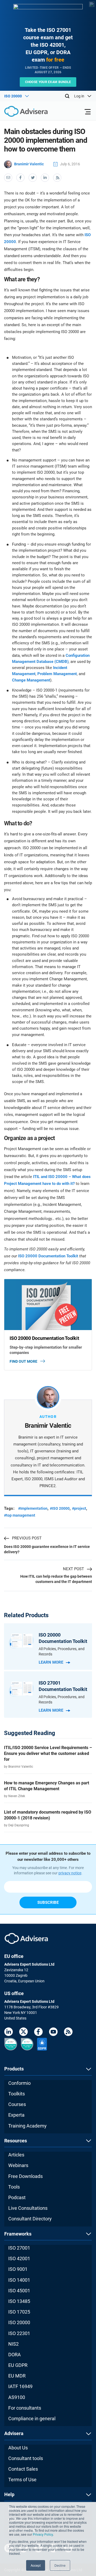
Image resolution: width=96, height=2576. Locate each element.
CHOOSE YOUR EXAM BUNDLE (48, 82)
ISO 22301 (19, 2333)
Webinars (18, 2165)
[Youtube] (53, 2033)
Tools (14, 2187)
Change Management (31, 680)
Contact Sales (23, 2469)
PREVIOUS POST (27, 1538)
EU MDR (17, 2376)
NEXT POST (73, 1569)
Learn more (51, 1662)
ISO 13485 (19, 2301)
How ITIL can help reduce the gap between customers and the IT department (56, 1579)
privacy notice (70, 1873)
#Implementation (33, 1508)
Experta (16, 2115)
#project (79, 1508)
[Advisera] (20, 112)
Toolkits (17, 2094)
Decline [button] (60, 2565)
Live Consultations (28, 2208)
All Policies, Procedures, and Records (62, 1651)
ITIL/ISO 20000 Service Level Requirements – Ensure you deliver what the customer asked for (48, 1753)
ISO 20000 (19, 2322)
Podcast (17, 2197)
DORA (15, 2355)
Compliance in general (32, 2418)
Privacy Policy (43, 2534)
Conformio (19, 2083)
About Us (18, 2448)
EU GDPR (18, 2365)
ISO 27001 (19, 2248)
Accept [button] (36, 2565)
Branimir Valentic (29, 164)
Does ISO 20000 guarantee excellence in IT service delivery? (47, 1549)
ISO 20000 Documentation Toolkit (48, 1256)
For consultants (25, 2408)
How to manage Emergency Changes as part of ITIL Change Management (47, 1786)
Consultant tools (26, 2458)
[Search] (67, 96)
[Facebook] (38, 2033)
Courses (17, 2104)
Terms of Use (22, 2480)
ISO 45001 (19, 2291)
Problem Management (57, 674)
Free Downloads (25, 2176)
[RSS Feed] (68, 2033)
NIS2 (13, 2344)
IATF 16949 (20, 2386)
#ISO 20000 (60, 1508)
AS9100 (17, 2397)
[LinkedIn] (9, 2033)
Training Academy (27, 2126)
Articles (16, 2155)
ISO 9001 (18, 2269)
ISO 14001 (19, 2280)
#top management (20, 1515)
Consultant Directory (30, 2219)
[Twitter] (23, 2033)
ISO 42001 (19, 2258)
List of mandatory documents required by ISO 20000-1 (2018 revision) (48, 1815)
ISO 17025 (19, 2312)
